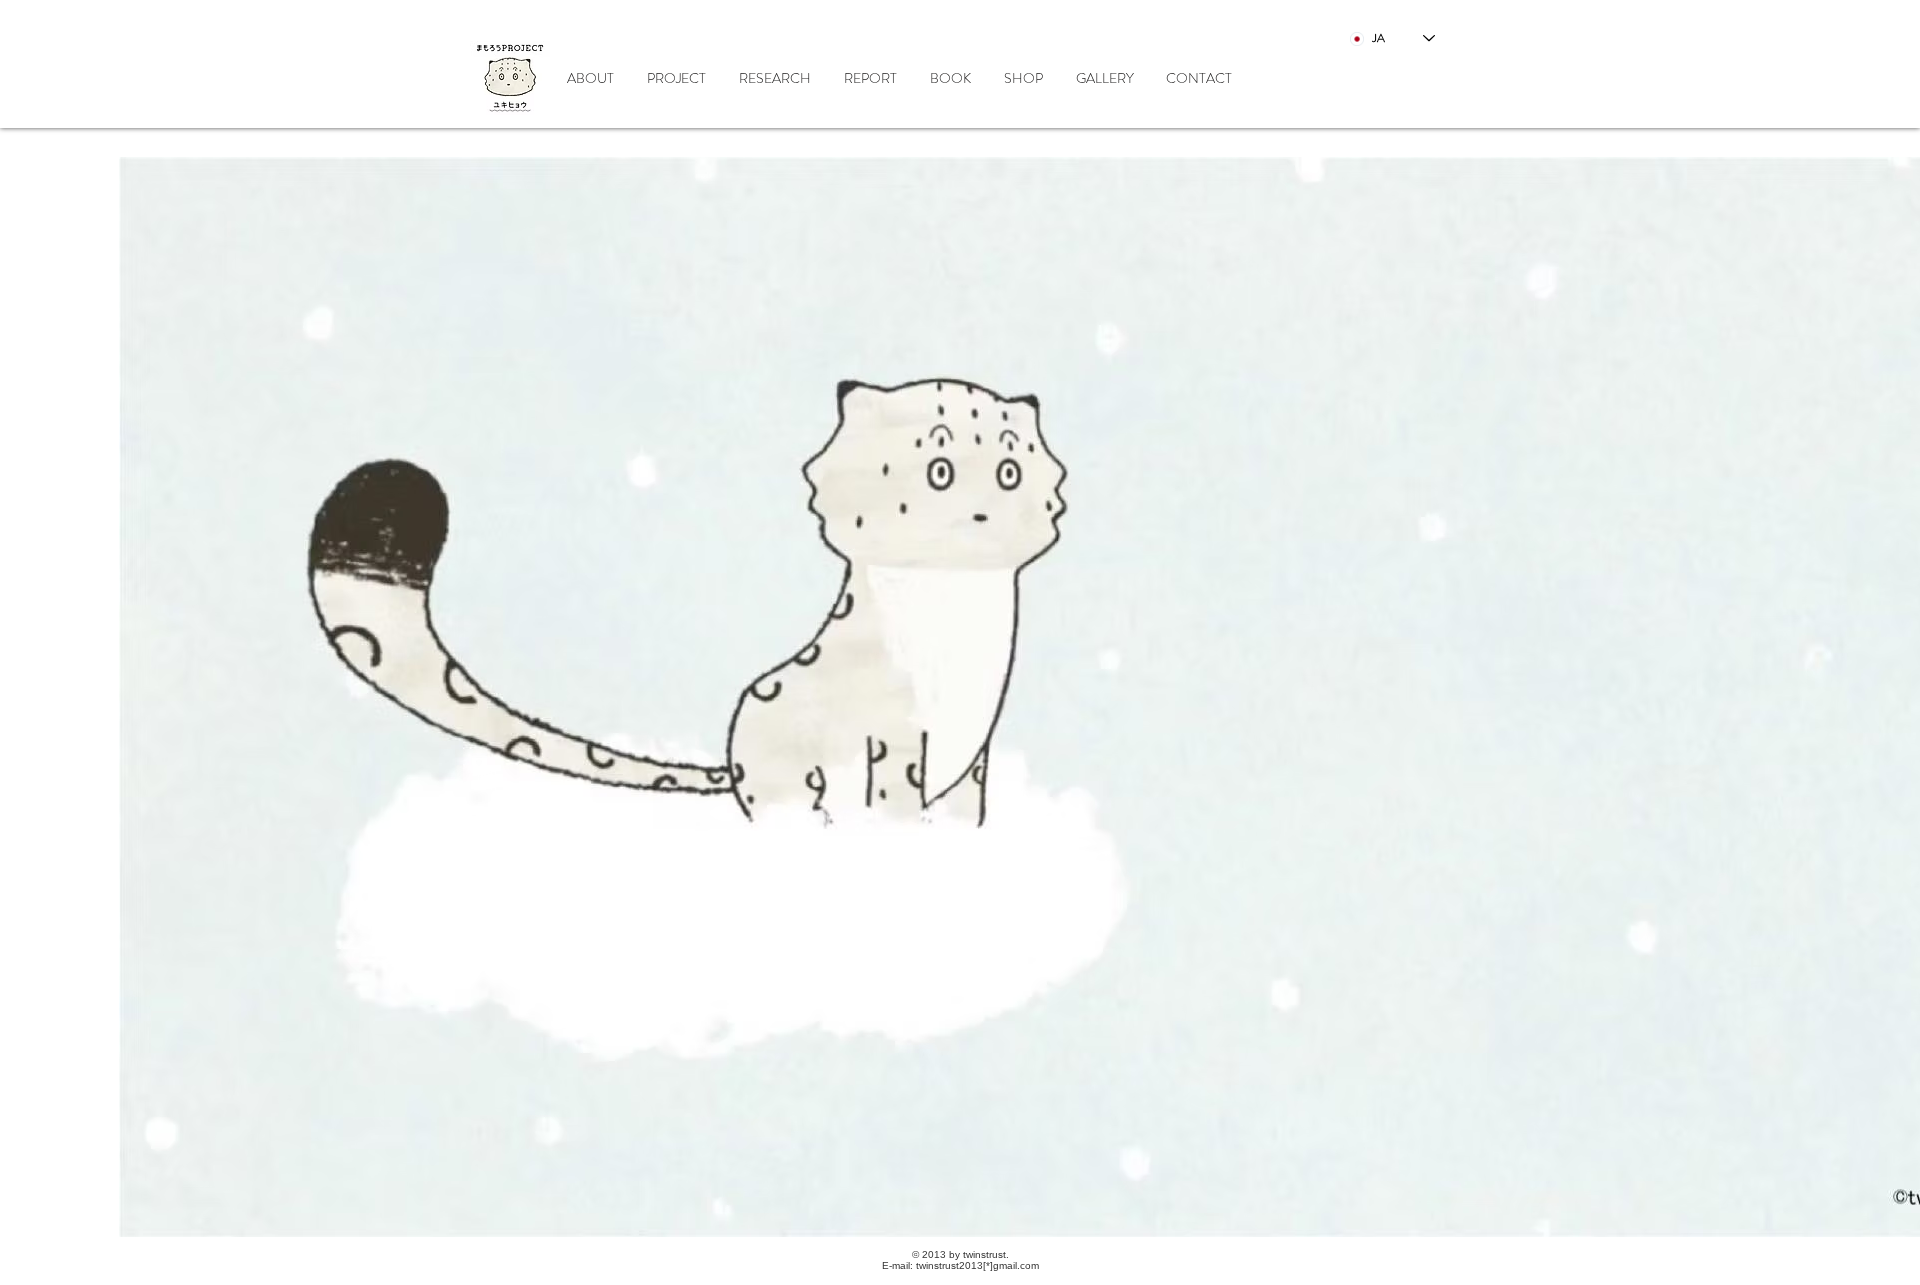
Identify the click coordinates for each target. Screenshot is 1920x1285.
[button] (774, 78)
